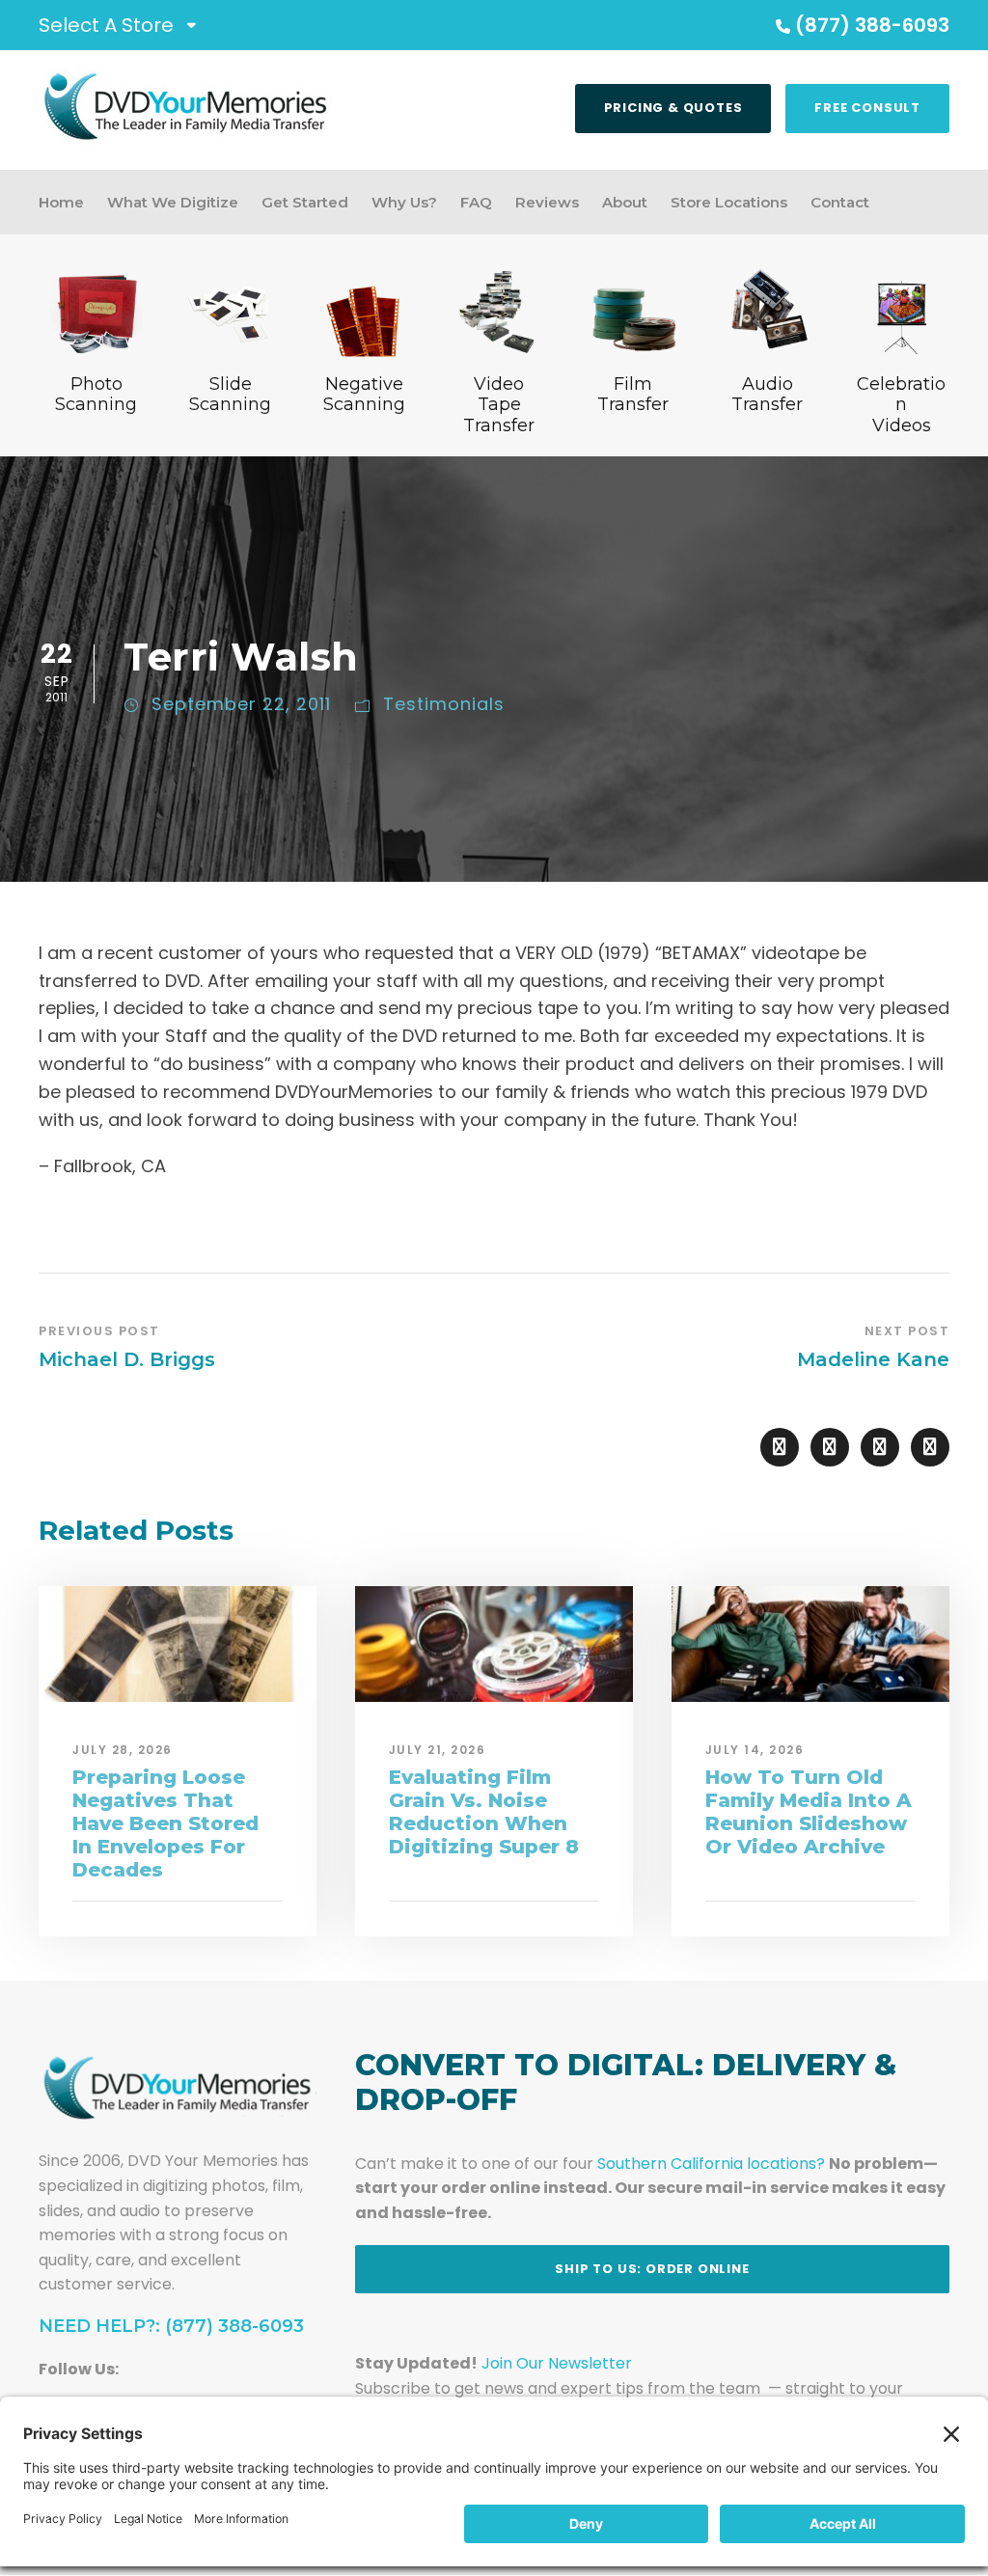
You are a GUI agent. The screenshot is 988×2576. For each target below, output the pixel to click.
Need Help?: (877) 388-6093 (171, 2326)
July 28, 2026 (123, 1750)
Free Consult (867, 108)
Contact (840, 202)
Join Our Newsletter (557, 2363)
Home (61, 202)
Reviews (547, 202)
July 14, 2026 (755, 1750)
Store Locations (729, 202)
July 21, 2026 (438, 1750)
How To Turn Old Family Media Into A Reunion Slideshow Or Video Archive (809, 1812)
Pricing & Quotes (673, 108)
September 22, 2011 (241, 704)
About (625, 202)
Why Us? (404, 202)
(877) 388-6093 (872, 25)
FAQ (476, 202)
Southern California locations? (711, 2164)
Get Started (305, 202)
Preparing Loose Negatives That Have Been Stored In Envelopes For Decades (165, 1823)
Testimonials (444, 704)
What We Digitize (173, 202)
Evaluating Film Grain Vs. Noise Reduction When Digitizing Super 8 (484, 1812)
